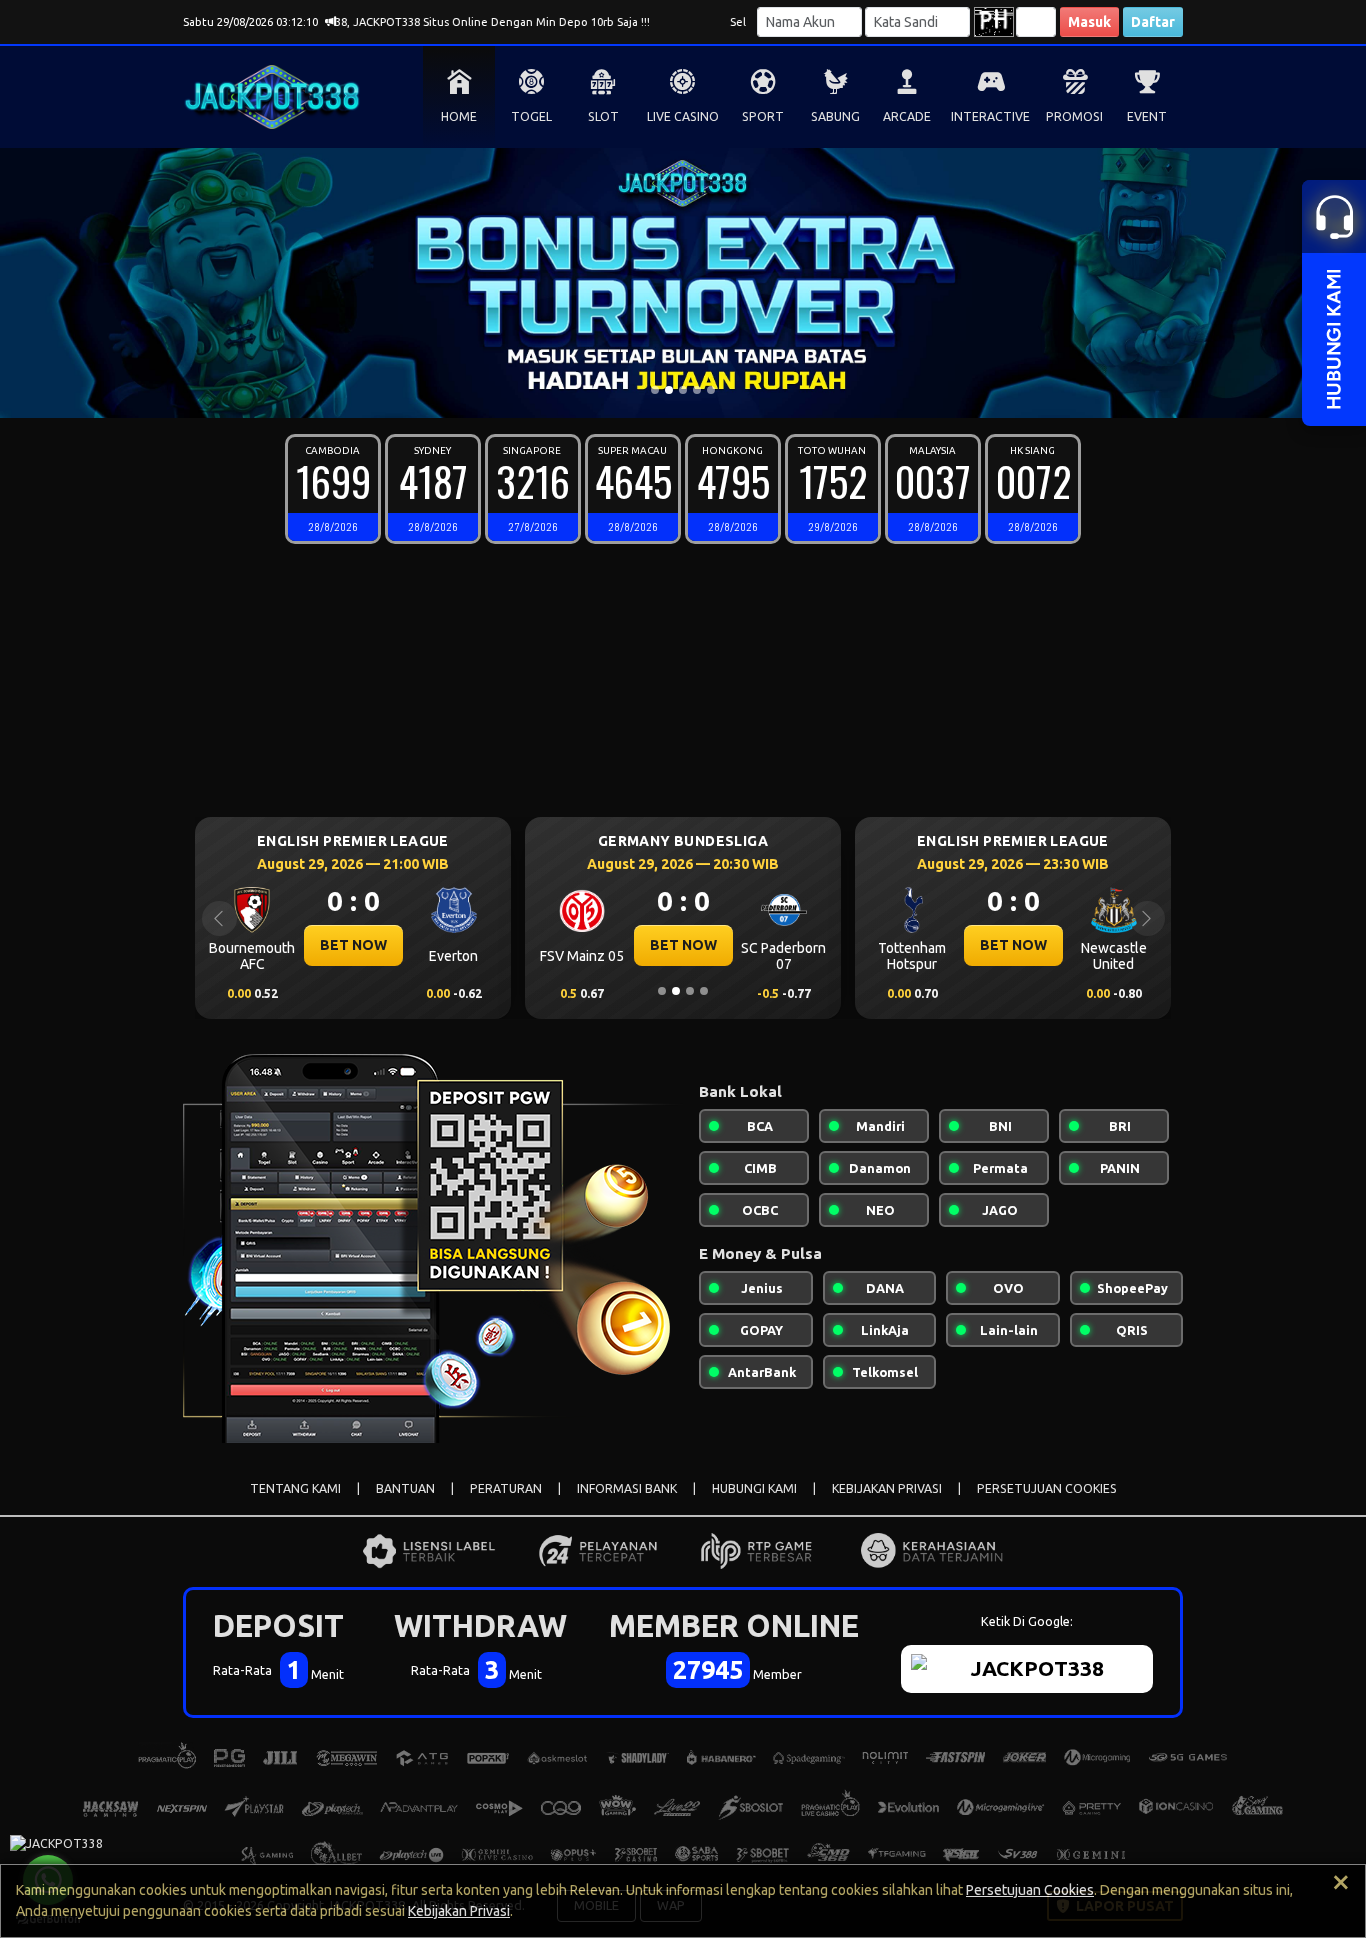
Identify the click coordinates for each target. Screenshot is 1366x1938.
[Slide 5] (711, 390)
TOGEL (531, 116)
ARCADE (907, 116)
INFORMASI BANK (627, 1488)
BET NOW (353, 945)
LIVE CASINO (683, 116)
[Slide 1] (655, 390)
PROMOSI (1074, 116)
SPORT (763, 116)
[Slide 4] (697, 390)
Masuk (1089, 22)
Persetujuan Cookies (1030, 1890)
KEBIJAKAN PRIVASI (887, 1488)
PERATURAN (506, 1488)
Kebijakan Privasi (459, 1911)
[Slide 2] (669, 390)
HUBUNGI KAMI (754, 1488)
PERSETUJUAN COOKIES (1047, 1488)
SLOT (603, 116)
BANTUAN (405, 1488)
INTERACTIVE (990, 116)
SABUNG (835, 116)
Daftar (1153, 22)
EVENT (1147, 116)
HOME (459, 116)
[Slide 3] (683, 390)
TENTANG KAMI (295, 1488)
